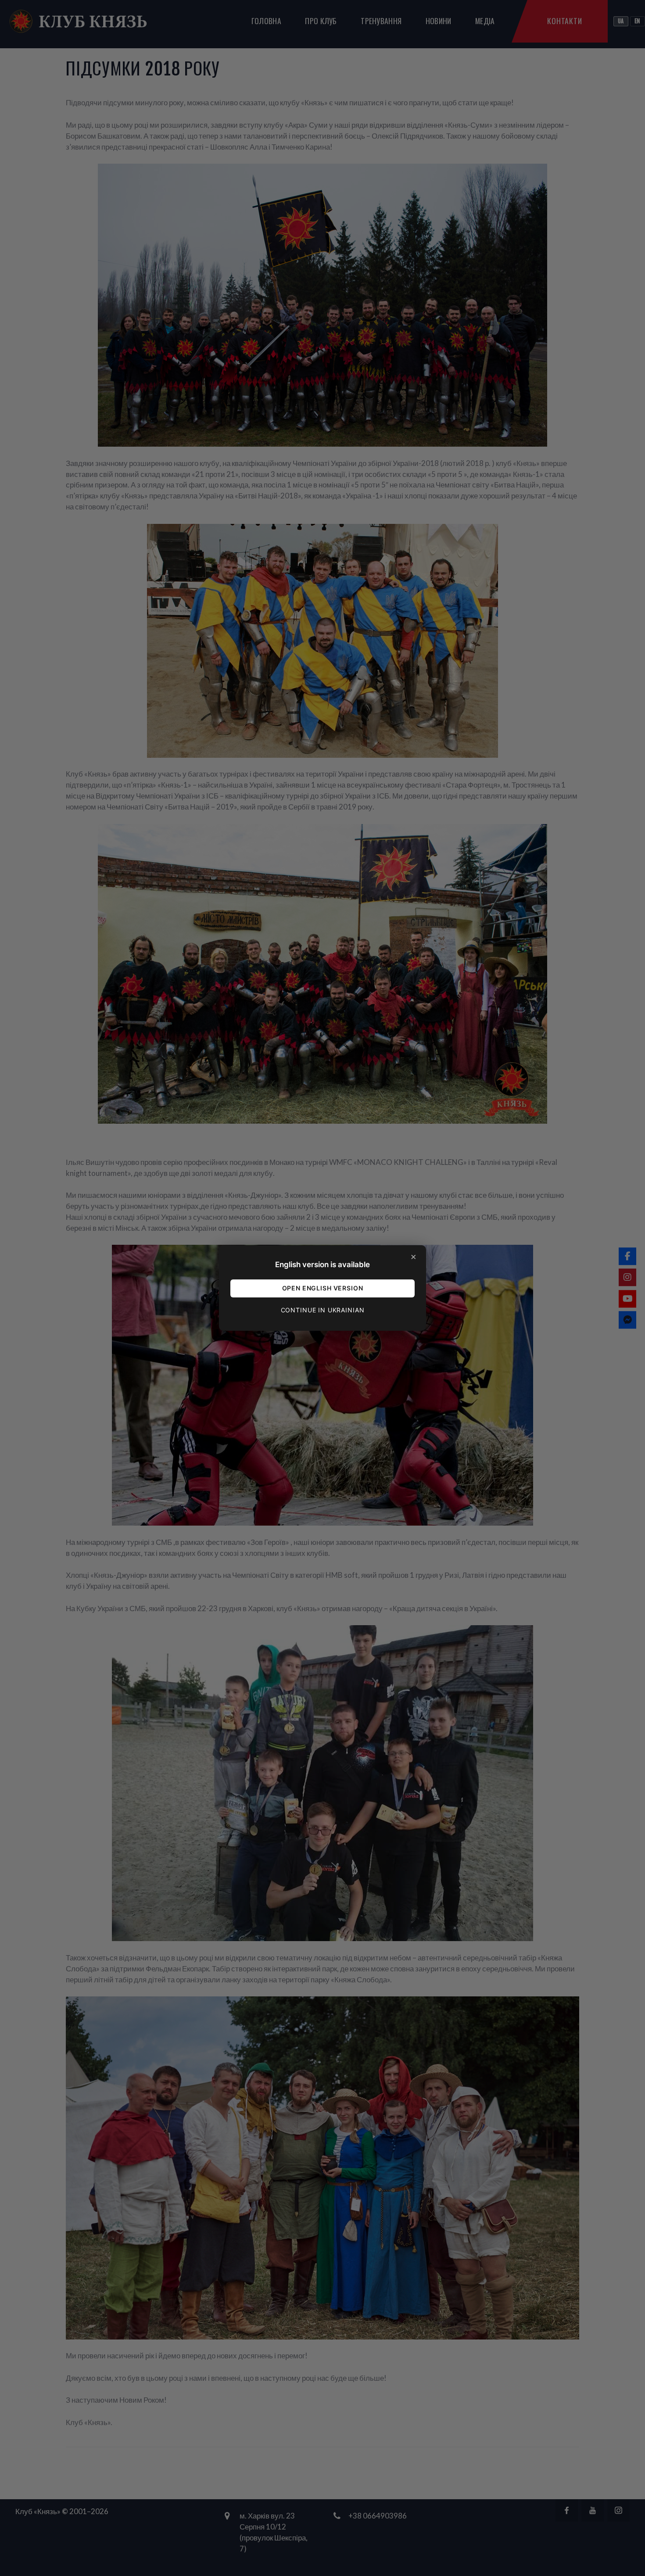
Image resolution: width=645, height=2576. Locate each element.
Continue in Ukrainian (323, 1310)
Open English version (323, 1288)
